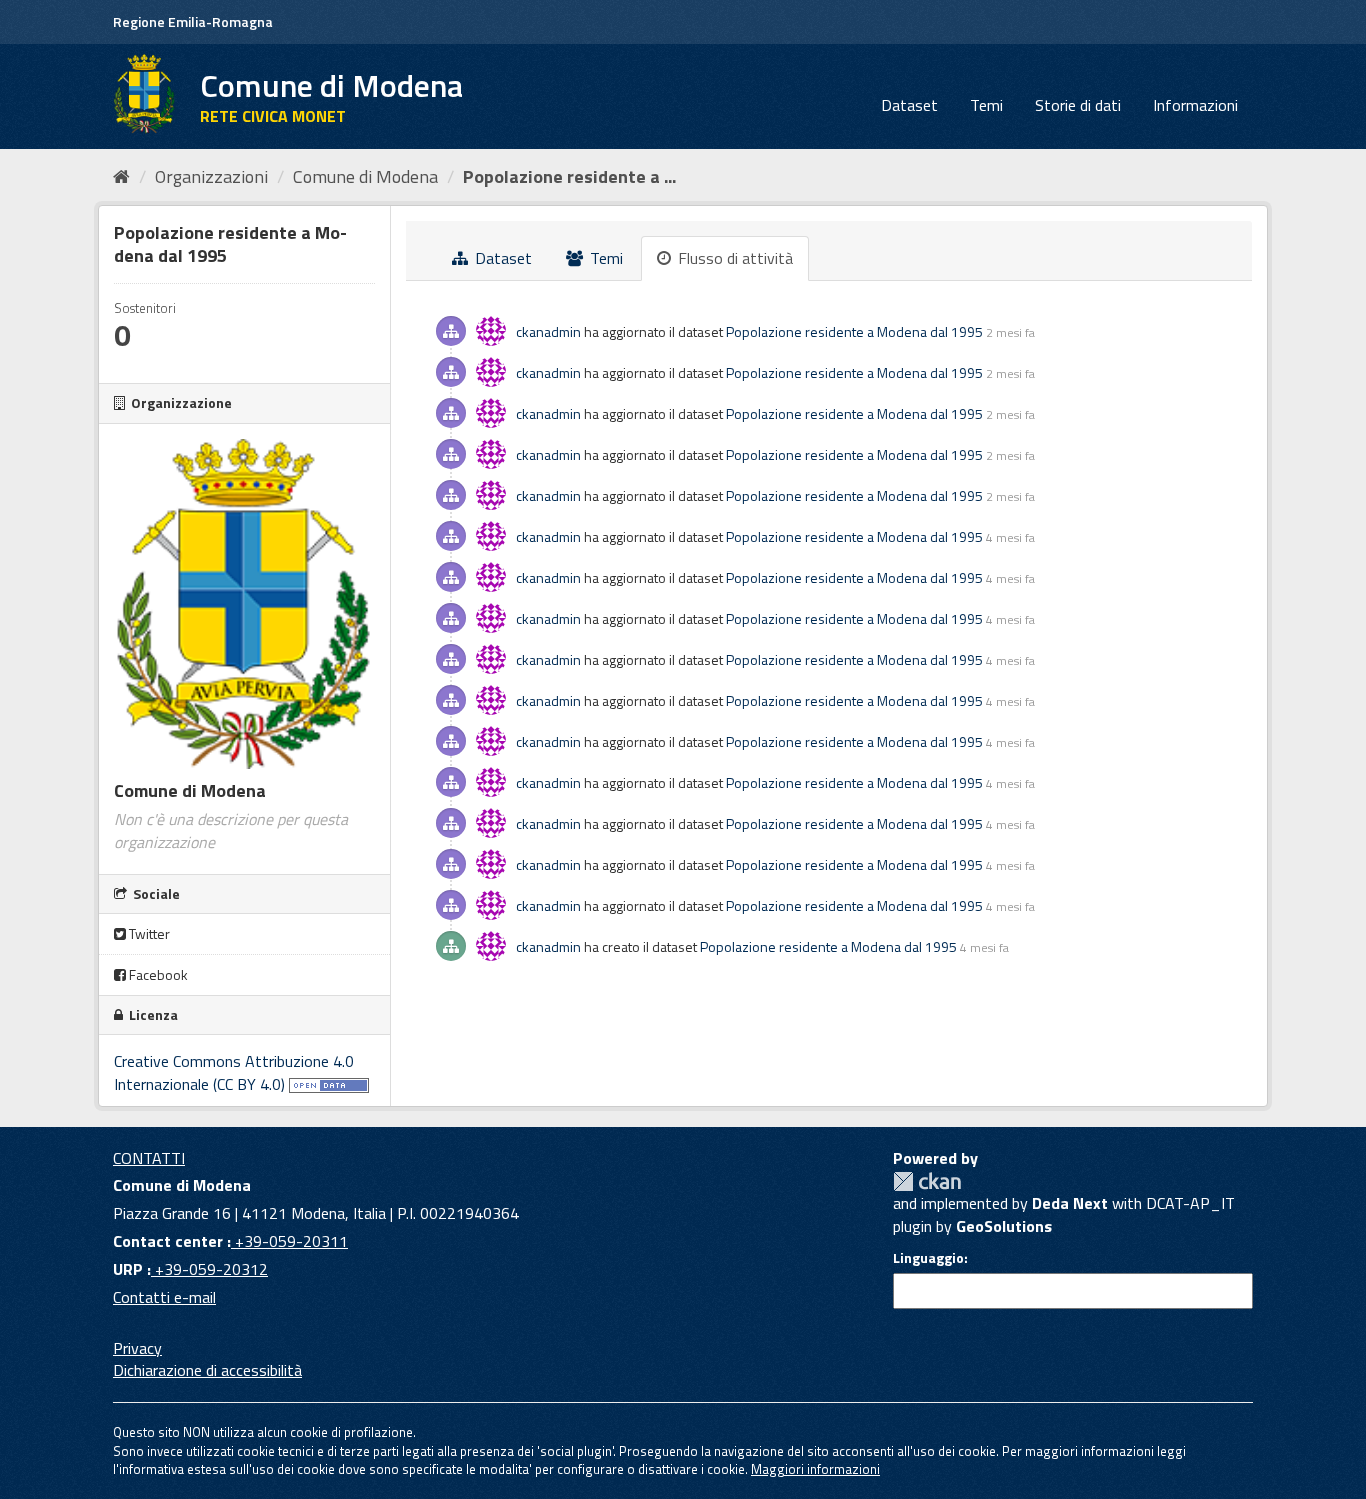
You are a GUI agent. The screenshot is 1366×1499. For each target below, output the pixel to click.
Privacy (137, 1348)
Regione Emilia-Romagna (193, 21)
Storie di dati (1078, 105)
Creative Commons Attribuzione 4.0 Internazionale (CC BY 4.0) (234, 1072)
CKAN (927, 1181)
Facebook (157, 974)
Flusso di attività (733, 258)
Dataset (909, 105)
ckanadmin (548, 331)
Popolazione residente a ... (569, 176)
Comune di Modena (365, 176)
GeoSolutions (1004, 1226)
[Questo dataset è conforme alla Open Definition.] (329, 1084)
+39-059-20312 (209, 1269)
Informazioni (1195, 105)
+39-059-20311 (289, 1241)
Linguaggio (928, 1258)
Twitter (148, 933)
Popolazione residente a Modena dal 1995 (854, 331)
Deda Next (1070, 1203)
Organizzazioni (211, 176)
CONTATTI (149, 1158)
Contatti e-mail (164, 1297)
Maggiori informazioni (815, 1469)
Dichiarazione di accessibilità (207, 1370)
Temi (986, 105)
